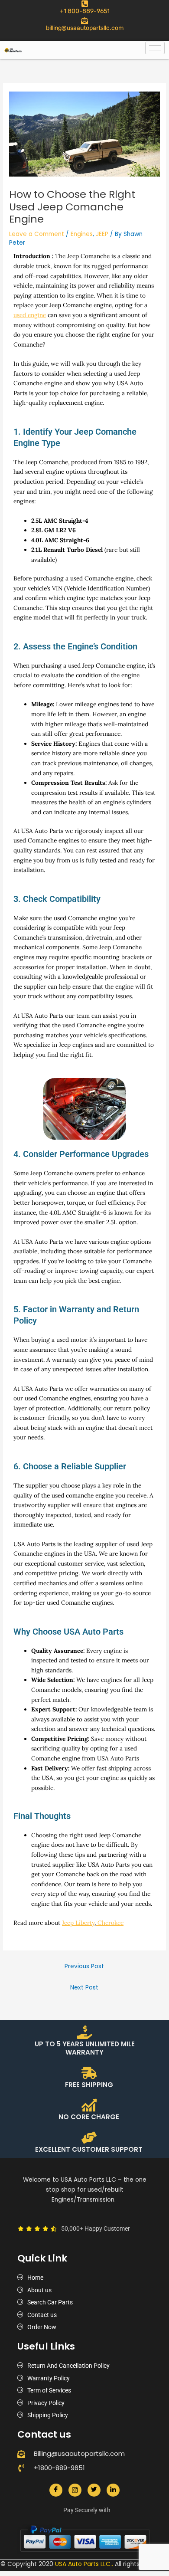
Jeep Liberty (78, 1923)
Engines (82, 234)
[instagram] (75, 2490)
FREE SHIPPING (89, 2085)
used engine (30, 315)
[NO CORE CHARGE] (89, 2105)
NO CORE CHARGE (89, 2117)
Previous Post (84, 1966)
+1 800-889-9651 (85, 11)
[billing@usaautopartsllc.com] (84, 21)
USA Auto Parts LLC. (83, 2564)
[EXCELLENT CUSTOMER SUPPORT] (89, 2138)
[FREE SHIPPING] (89, 2073)
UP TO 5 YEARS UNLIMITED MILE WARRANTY (85, 2048)
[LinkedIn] (113, 2490)
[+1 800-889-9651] (85, 4)
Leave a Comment (37, 234)
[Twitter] (94, 2490)
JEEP (102, 234)
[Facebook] (56, 2490)
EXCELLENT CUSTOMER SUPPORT (89, 2149)
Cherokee (110, 1923)
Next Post (84, 1988)
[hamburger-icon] (155, 48)
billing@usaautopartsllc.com (85, 28)
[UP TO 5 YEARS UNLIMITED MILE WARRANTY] (85, 2032)
